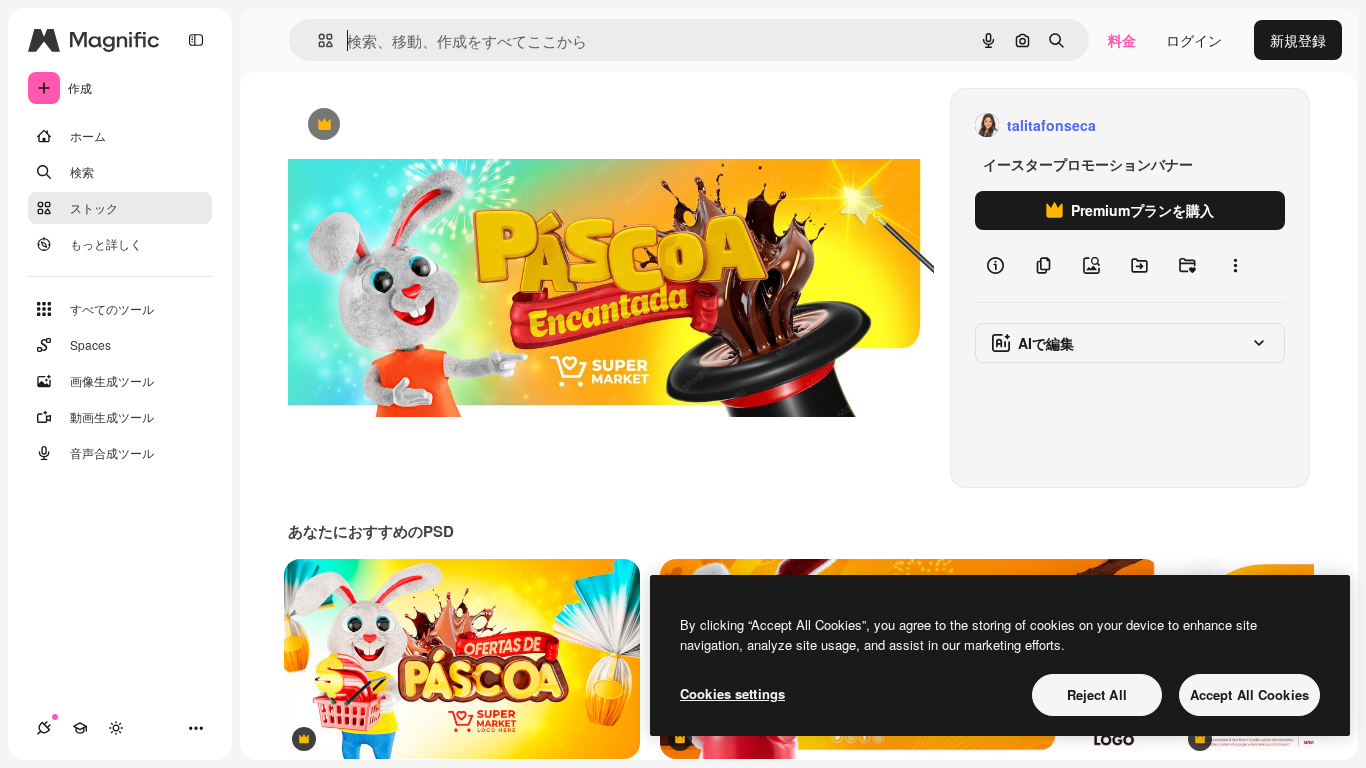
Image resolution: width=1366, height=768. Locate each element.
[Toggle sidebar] (196, 40)
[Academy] (80, 728)
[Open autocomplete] (317, 40)
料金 (1122, 40)
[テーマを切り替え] (116, 728)
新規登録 (1298, 40)
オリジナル (425, 125)
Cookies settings (732, 693)
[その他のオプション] (1235, 266)
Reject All (1097, 694)
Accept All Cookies (1249, 694)
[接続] (44, 728)
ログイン (1194, 40)
